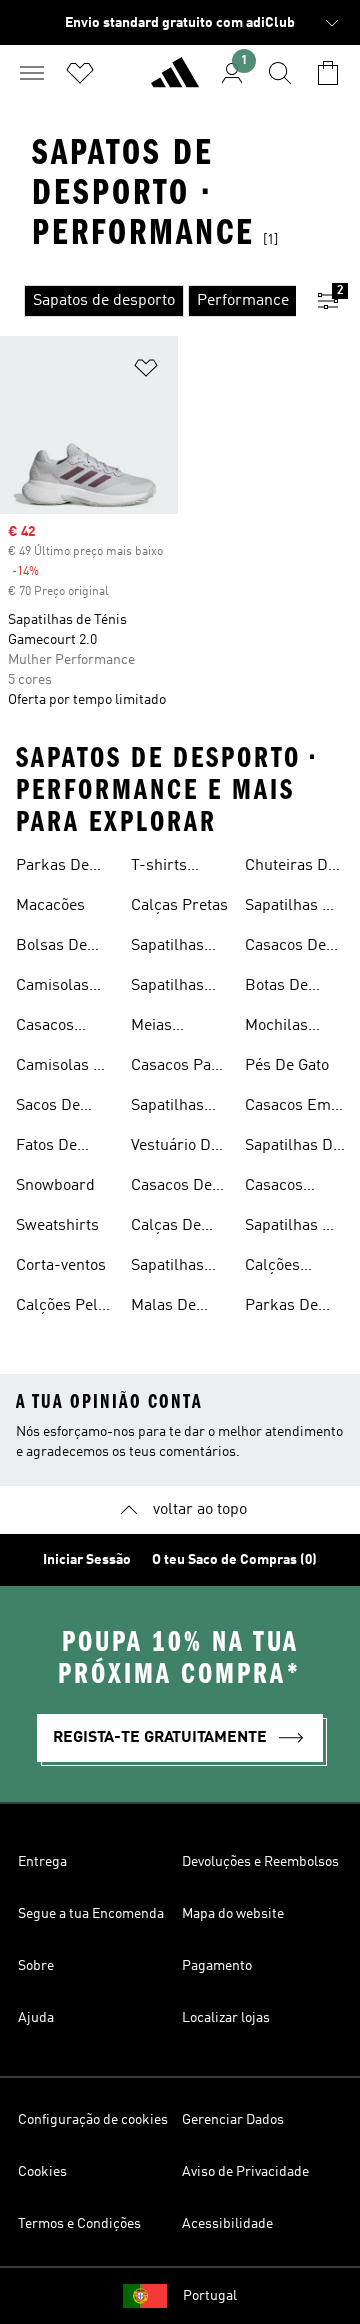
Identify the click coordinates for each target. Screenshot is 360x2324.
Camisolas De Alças (64, 1068)
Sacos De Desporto (48, 1108)
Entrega (42, 1862)
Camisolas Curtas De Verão (52, 988)
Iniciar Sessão (87, 1560)
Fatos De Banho (46, 1148)
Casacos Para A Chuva (178, 1068)
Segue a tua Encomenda (91, 1914)
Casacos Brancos (274, 1188)
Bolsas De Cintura (51, 948)
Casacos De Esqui (171, 1188)
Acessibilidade (227, 2224)
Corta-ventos (61, 1266)
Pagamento (217, 1966)
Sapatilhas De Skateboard (293, 908)
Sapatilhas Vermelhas (168, 1268)
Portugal (210, 2296)
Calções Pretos (272, 1268)
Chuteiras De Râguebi (290, 868)
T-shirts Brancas (160, 868)
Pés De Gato (287, 1066)
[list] (148, 301)
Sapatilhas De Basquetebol (293, 1228)
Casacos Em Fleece (288, 1108)
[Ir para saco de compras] (328, 73)
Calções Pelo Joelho (61, 1308)
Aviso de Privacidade (245, 2172)
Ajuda (36, 2018)
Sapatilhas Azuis (167, 948)
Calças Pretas (179, 906)
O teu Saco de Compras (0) (234, 1560)
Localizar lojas (226, 2018)
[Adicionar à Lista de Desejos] (146, 371)
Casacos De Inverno (285, 948)
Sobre (36, 1966)
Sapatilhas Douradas (167, 988)
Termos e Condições (79, 2224)
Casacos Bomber (45, 1028)
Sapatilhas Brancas (167, 1108)
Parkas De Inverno (52, 868)
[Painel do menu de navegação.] (32, 73)
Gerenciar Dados (233, 2120)
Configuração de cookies (93, 2120)
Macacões (50, 906)
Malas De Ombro (163, 1308)
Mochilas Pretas (276, 1028)
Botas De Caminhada (284, 988)
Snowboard (55, 1186)
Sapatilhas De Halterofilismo (295, 1148)
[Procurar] (280, 73)
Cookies (42, 2172)
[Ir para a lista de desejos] (80, 73)
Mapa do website (233, 1914)
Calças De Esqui (166, 1228)
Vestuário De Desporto (175, 1148)
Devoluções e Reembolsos (260, 1862)
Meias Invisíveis (163, 1028)
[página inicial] (175, 81)
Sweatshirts (57, 1226)
